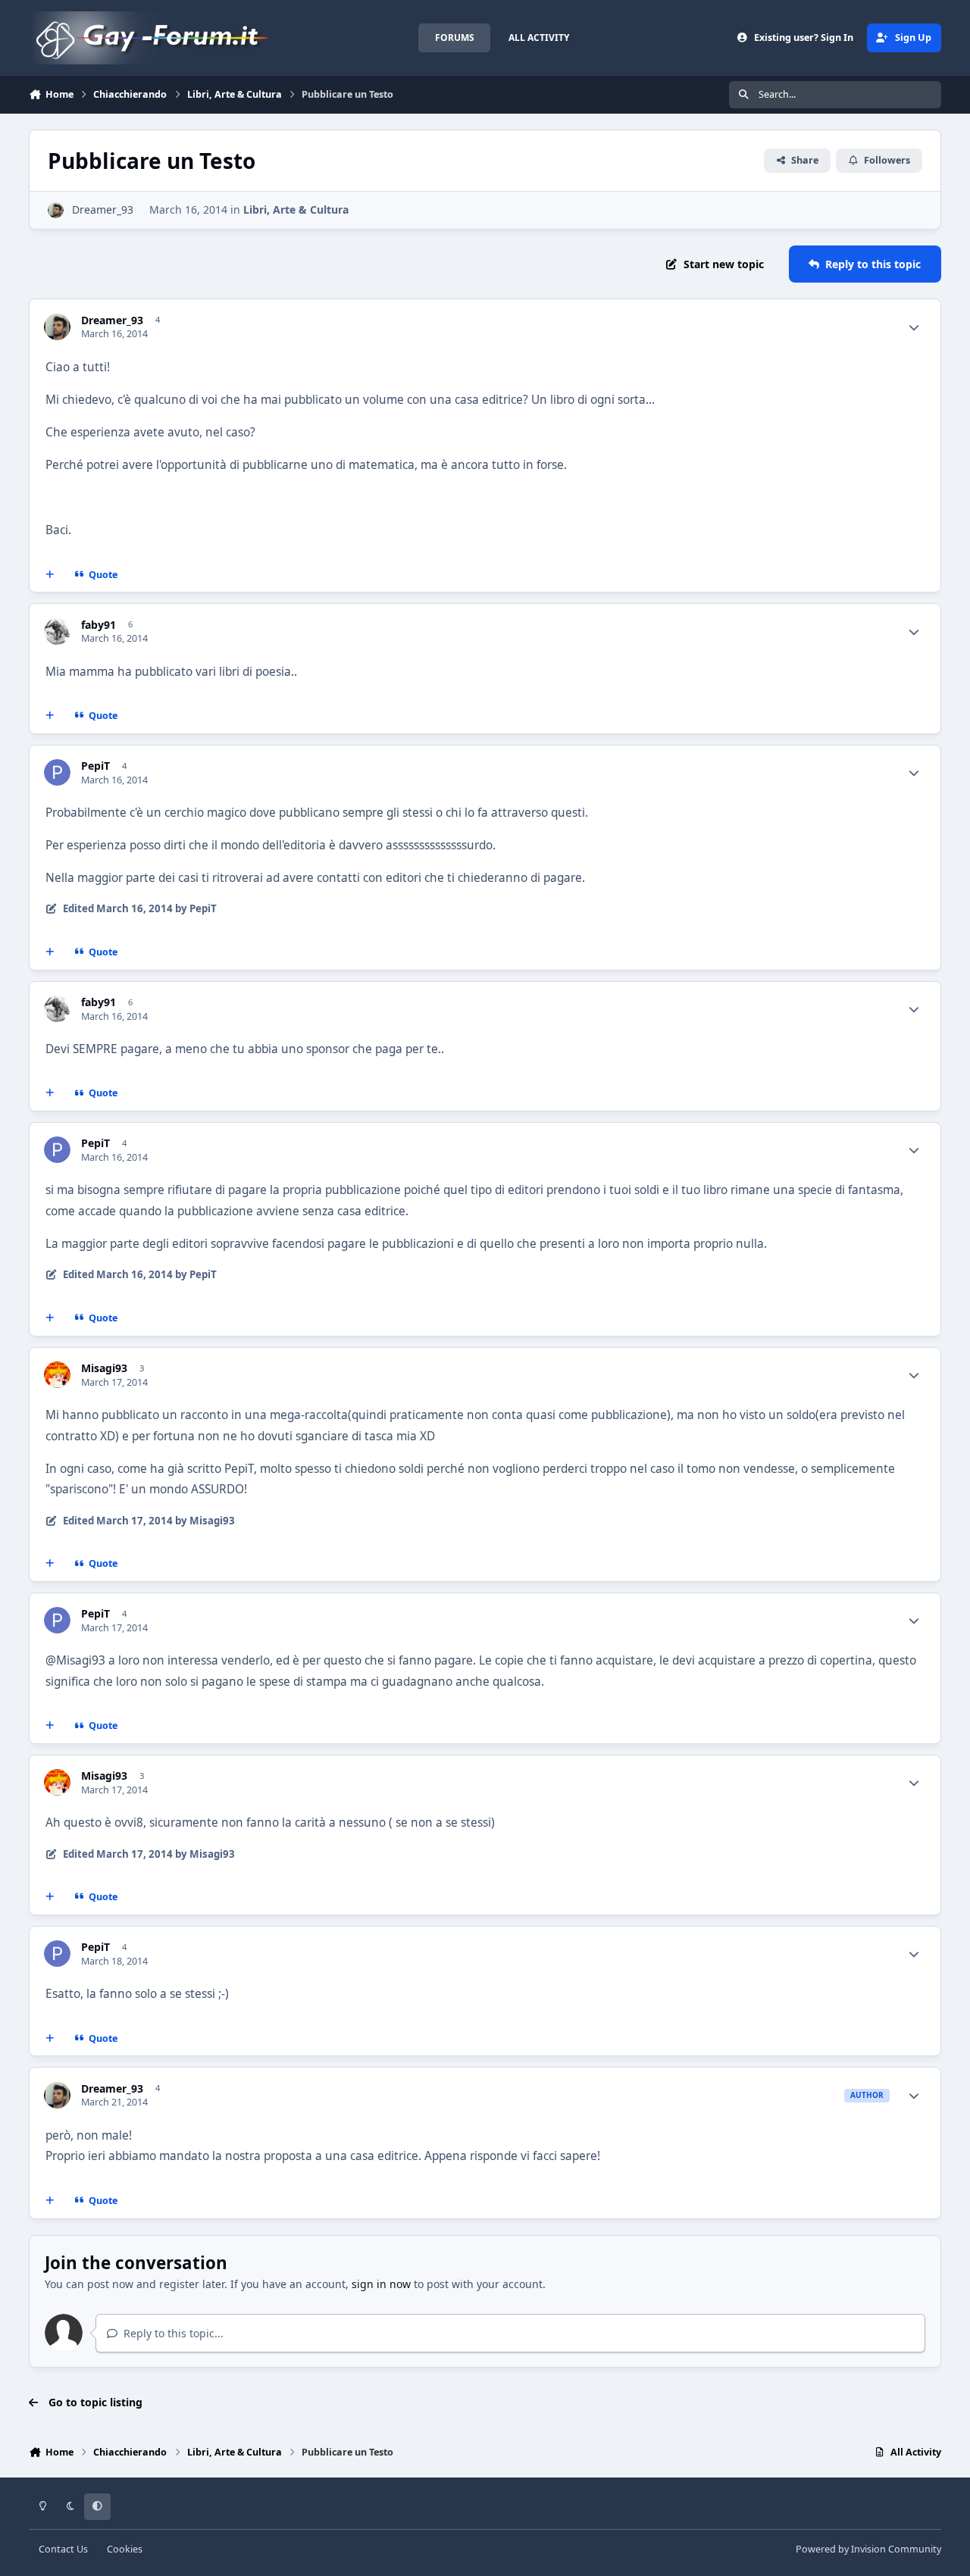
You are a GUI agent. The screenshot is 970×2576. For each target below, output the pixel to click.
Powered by (868, 2549)
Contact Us (63, 2549)
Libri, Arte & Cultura (296, 209)
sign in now (381, 2284)
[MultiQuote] (50, 574)
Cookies (125, 2549)
